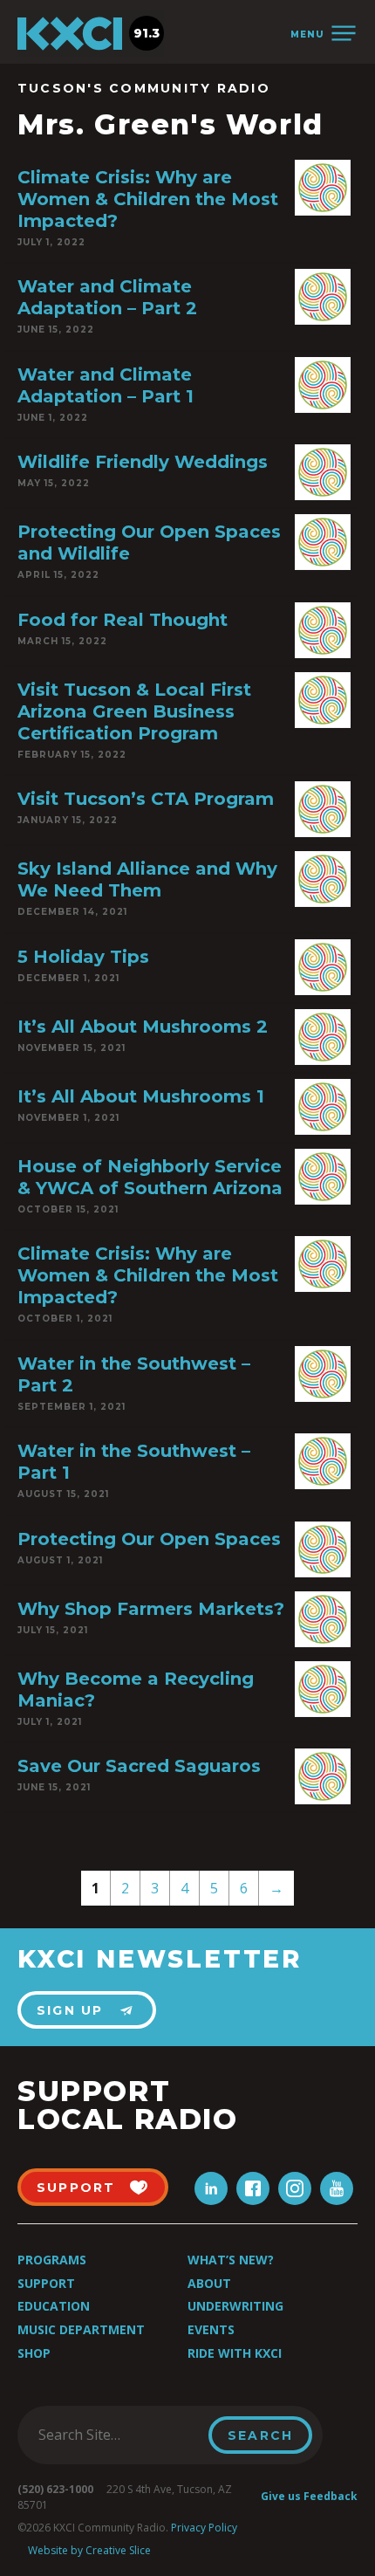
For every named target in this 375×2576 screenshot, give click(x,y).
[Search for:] (118, 2435)
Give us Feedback (309, 2496)
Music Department (81, 2329)
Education (54, 2306)
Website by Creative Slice (89, 2550)
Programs (52, 2260)
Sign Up (70, 2010)
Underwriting (235, 2306)
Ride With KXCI (235, 2353)
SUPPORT (76, 2188)
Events (211, 2329)
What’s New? (231, 2260)
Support (46, 2283)
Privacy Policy (204, 2528)
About (209, 2283)
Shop (34, 2353)
